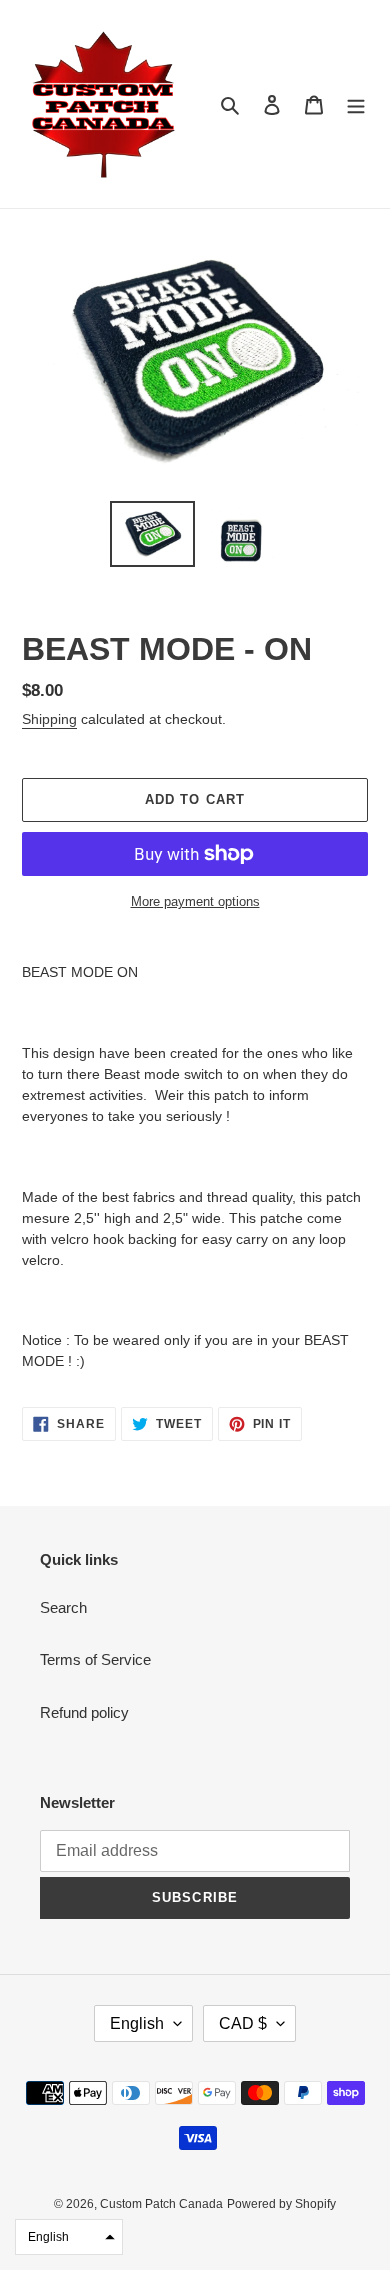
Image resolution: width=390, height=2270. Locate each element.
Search (63, 1607)
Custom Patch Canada (161, 2204)
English (137, 2023)
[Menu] (356, 104)
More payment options (195, 901)
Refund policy (84, 1712)
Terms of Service (95, 1659)
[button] (69, 2237)
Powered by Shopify (281, 2204)
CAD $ (243, 2023)
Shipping (49, 719)
